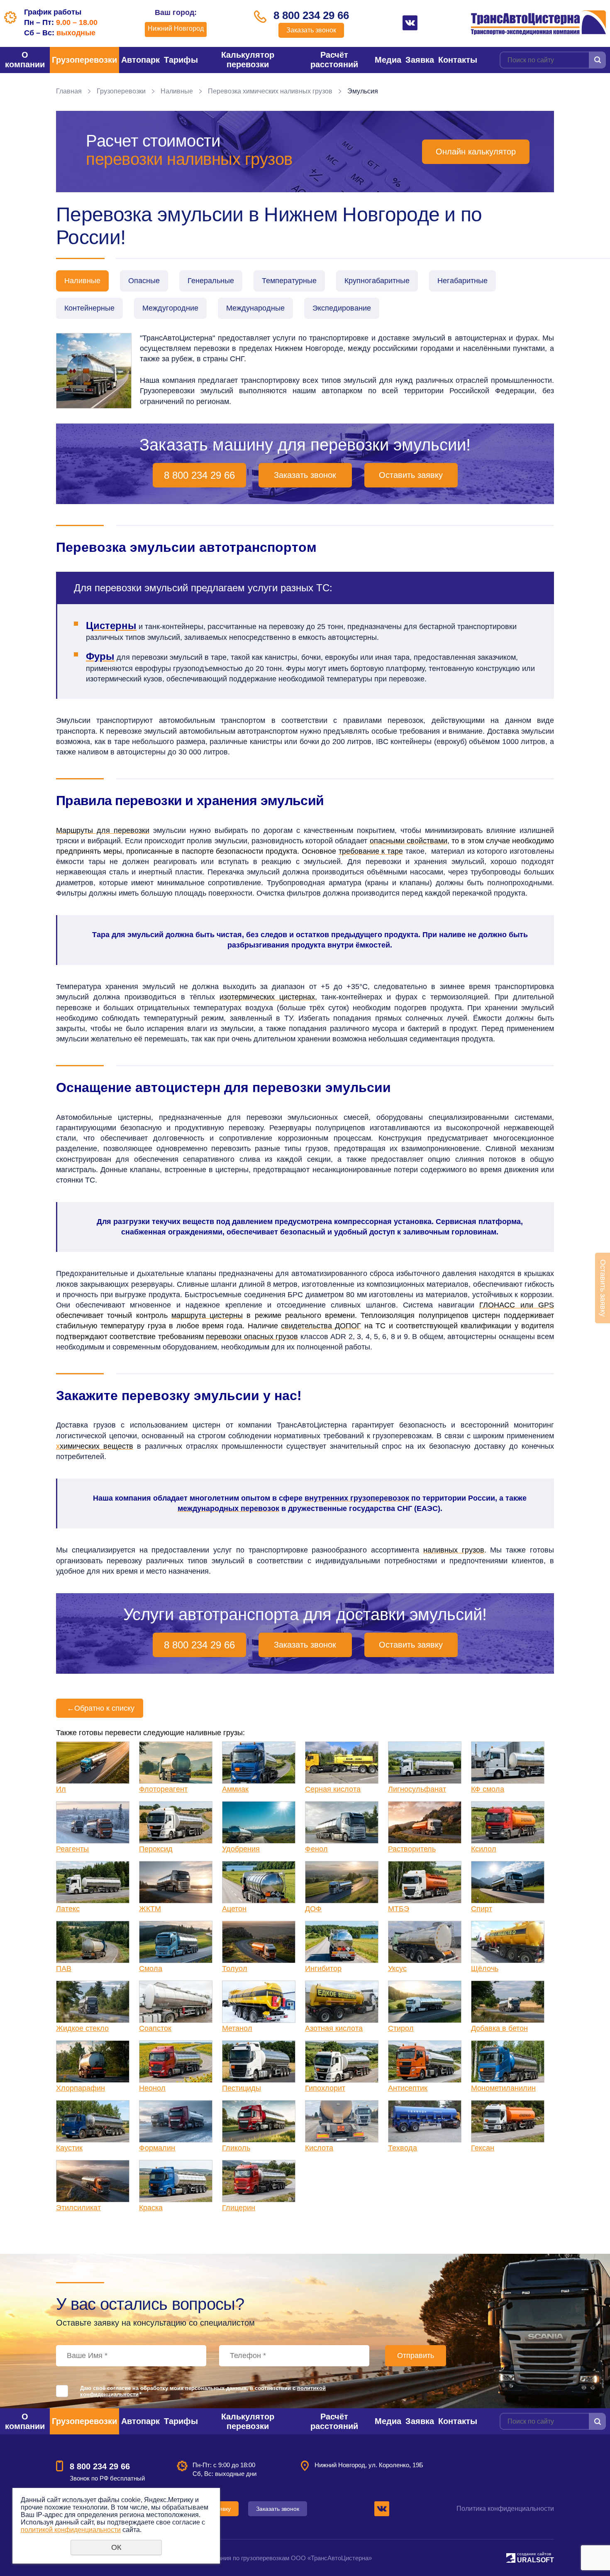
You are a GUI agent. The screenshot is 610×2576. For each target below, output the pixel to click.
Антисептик (408, 2088)
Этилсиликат (78, 2208)
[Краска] (176, 2181)
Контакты (458, 60)
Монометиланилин (503, 2088)
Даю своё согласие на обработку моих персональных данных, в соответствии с (203, 2391)
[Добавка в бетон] (508, 2002)
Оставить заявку (411, 475)
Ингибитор (323, 1969)
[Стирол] (425, 2002)
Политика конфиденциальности (505, 2509)
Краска (151, 2208)
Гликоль (236, 2148)
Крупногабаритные (377, 281)
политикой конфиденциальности (71, 2530)
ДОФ (313, 1909)
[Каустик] (93, 2121)
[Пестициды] (259, 2062)
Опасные (144, 281)
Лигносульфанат (417, 1789)
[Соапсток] (176, 2002)
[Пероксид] (176, 1822)
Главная (69, 91)
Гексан (483, 2148)
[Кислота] (342, 2121)
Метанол (237, 2028)
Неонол (152, 2088)
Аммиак (235, 1789)
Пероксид (156, 1849)
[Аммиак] (259, 1763)
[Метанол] (259, 2002)
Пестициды (242, 2088)
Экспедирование (342, 308)
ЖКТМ (150, 1909)
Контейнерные (89, 308)
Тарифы (181, 60)
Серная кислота (333, 1789)
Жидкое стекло (82, 2028)
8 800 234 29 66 (311, 15)
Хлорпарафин (81, 2088)
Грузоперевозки (84, 60)
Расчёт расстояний (334, 60)
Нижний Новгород (176, 28)
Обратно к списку (101, 1708)
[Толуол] (259, 1942)
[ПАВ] (93, 1942)
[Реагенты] (93, 1822)
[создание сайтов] (511, 2557)
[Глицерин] (259, 2181)
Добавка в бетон (499, 2028)
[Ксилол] (508, 1822)
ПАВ (64, 1969)
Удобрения (241, 1849)
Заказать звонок (311, 30)
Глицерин (239, 2208)
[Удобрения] (259, 1822)
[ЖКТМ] (176, 1882)
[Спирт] (508, 1882)
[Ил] (93, 1763)
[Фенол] (342, 1822)
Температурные (289, 281)
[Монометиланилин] (508, 2062)
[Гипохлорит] (342, 2062)
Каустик (69, 2148)
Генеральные (211, 281)
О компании (25, 60)
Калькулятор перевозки (248, 60)
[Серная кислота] (342, 1763)
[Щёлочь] (508, 1942)
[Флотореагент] (176, 1763)
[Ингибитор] (342, 1942)
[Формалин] (176, 2121)
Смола (151, 1969)
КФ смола (488, 1789)
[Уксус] (425, 1942)
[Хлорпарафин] (93, 2062)
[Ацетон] (259, 1882)
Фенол (316, 1849)
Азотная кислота (334, 2028)
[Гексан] (508, 2121)
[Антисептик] (425, 2062)
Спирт (482, 1909)
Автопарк (140, 60)
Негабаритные (462, 281)
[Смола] (176, 1942)
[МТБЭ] (425, 1882)
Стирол (401, 2028)
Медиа (388, 60)
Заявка (420, 60)
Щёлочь (485, 1969)
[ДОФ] (342, 1882)
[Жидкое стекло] (93, 2002)
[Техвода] (425, 2121)
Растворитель (412, 1849)
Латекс (68, 1909)
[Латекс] (93, 1882)
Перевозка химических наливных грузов (270, 91)
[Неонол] (176, 2062)
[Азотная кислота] (342, 2002)
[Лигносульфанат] (425, 1763)
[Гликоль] (259, 2121)
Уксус (397, 1969)
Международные (255, 308)
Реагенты (72, 1849)
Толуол (235, 1969)
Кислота (319, 2148)
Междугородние (170, 308)
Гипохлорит (325, 2088)
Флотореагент (163, 1789)
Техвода (403, 2148)
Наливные (177, 91)
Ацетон (234, 1909)
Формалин (157, 2148)
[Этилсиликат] (93, 2181)
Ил (61, 1789)
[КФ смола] (508, 1763)
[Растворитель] (425, 1822)
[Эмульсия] (94, 371)
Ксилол (484, 1849)
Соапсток (155, 2028)
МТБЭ (399, 1909)
